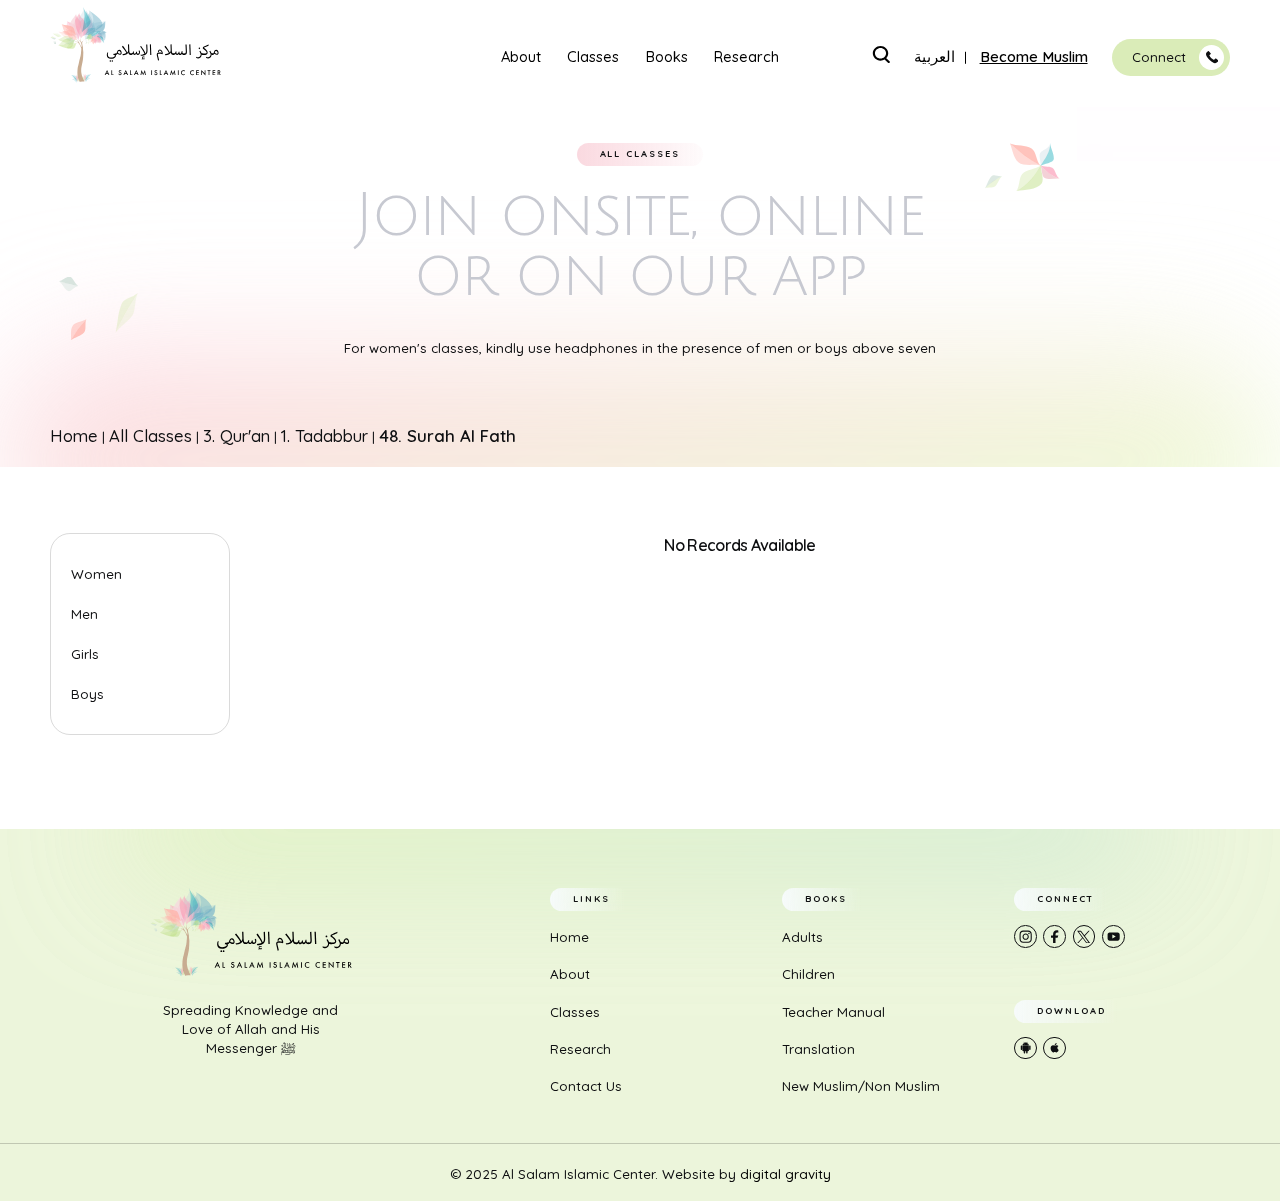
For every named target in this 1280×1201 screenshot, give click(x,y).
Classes (593, 57)
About (521, 57)
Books (667, 57)
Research (746, 57)
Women (96, 574)
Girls (85, 654)
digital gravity (785, 1174)
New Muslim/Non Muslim (861, 1086)
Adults (802, 937)
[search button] (881, 54)
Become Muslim (1034, 57)
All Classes (150, 435)
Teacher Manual (833, 1012)
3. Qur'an (236, 435)
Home (74, 435)
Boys (87, 694)
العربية (934, 57)
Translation (818, 1049)
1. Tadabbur (324, 435)
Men (84, 614)
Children (808, 974)
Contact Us (586, 1086)
